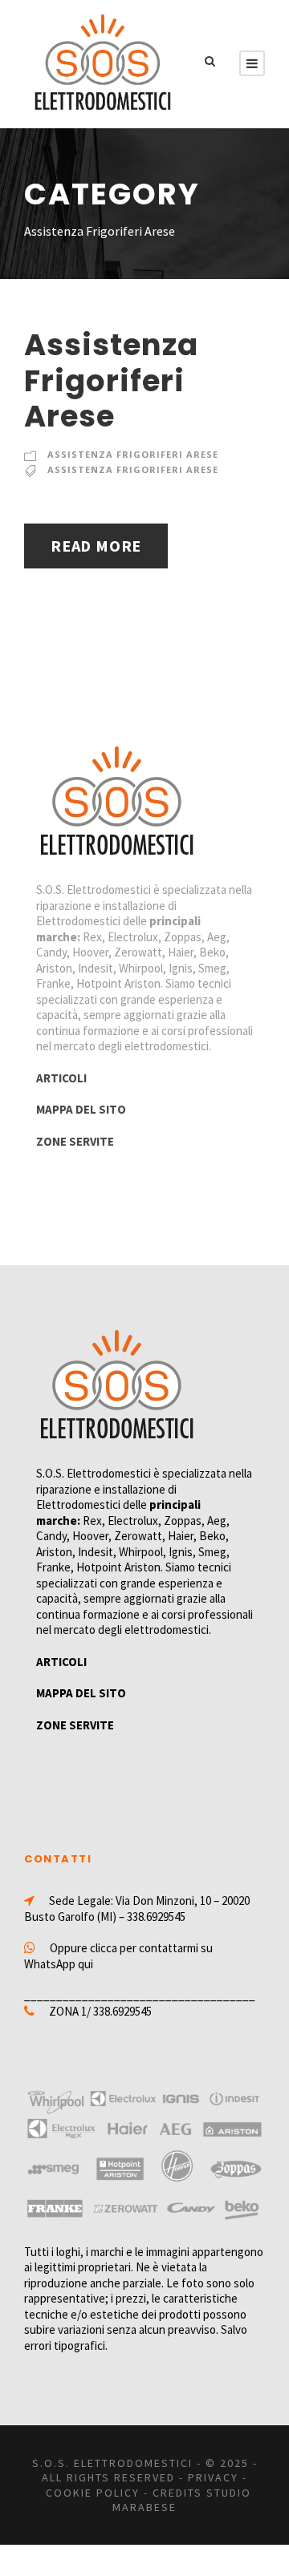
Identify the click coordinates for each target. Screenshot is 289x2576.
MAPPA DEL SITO (81, 1109)
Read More (96, 546)
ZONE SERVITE (75, 1141)
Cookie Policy (93, 2493)
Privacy (213, 2477)
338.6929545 (156, 1917)
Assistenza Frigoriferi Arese (111, 380)
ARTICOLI (61, 1078)
